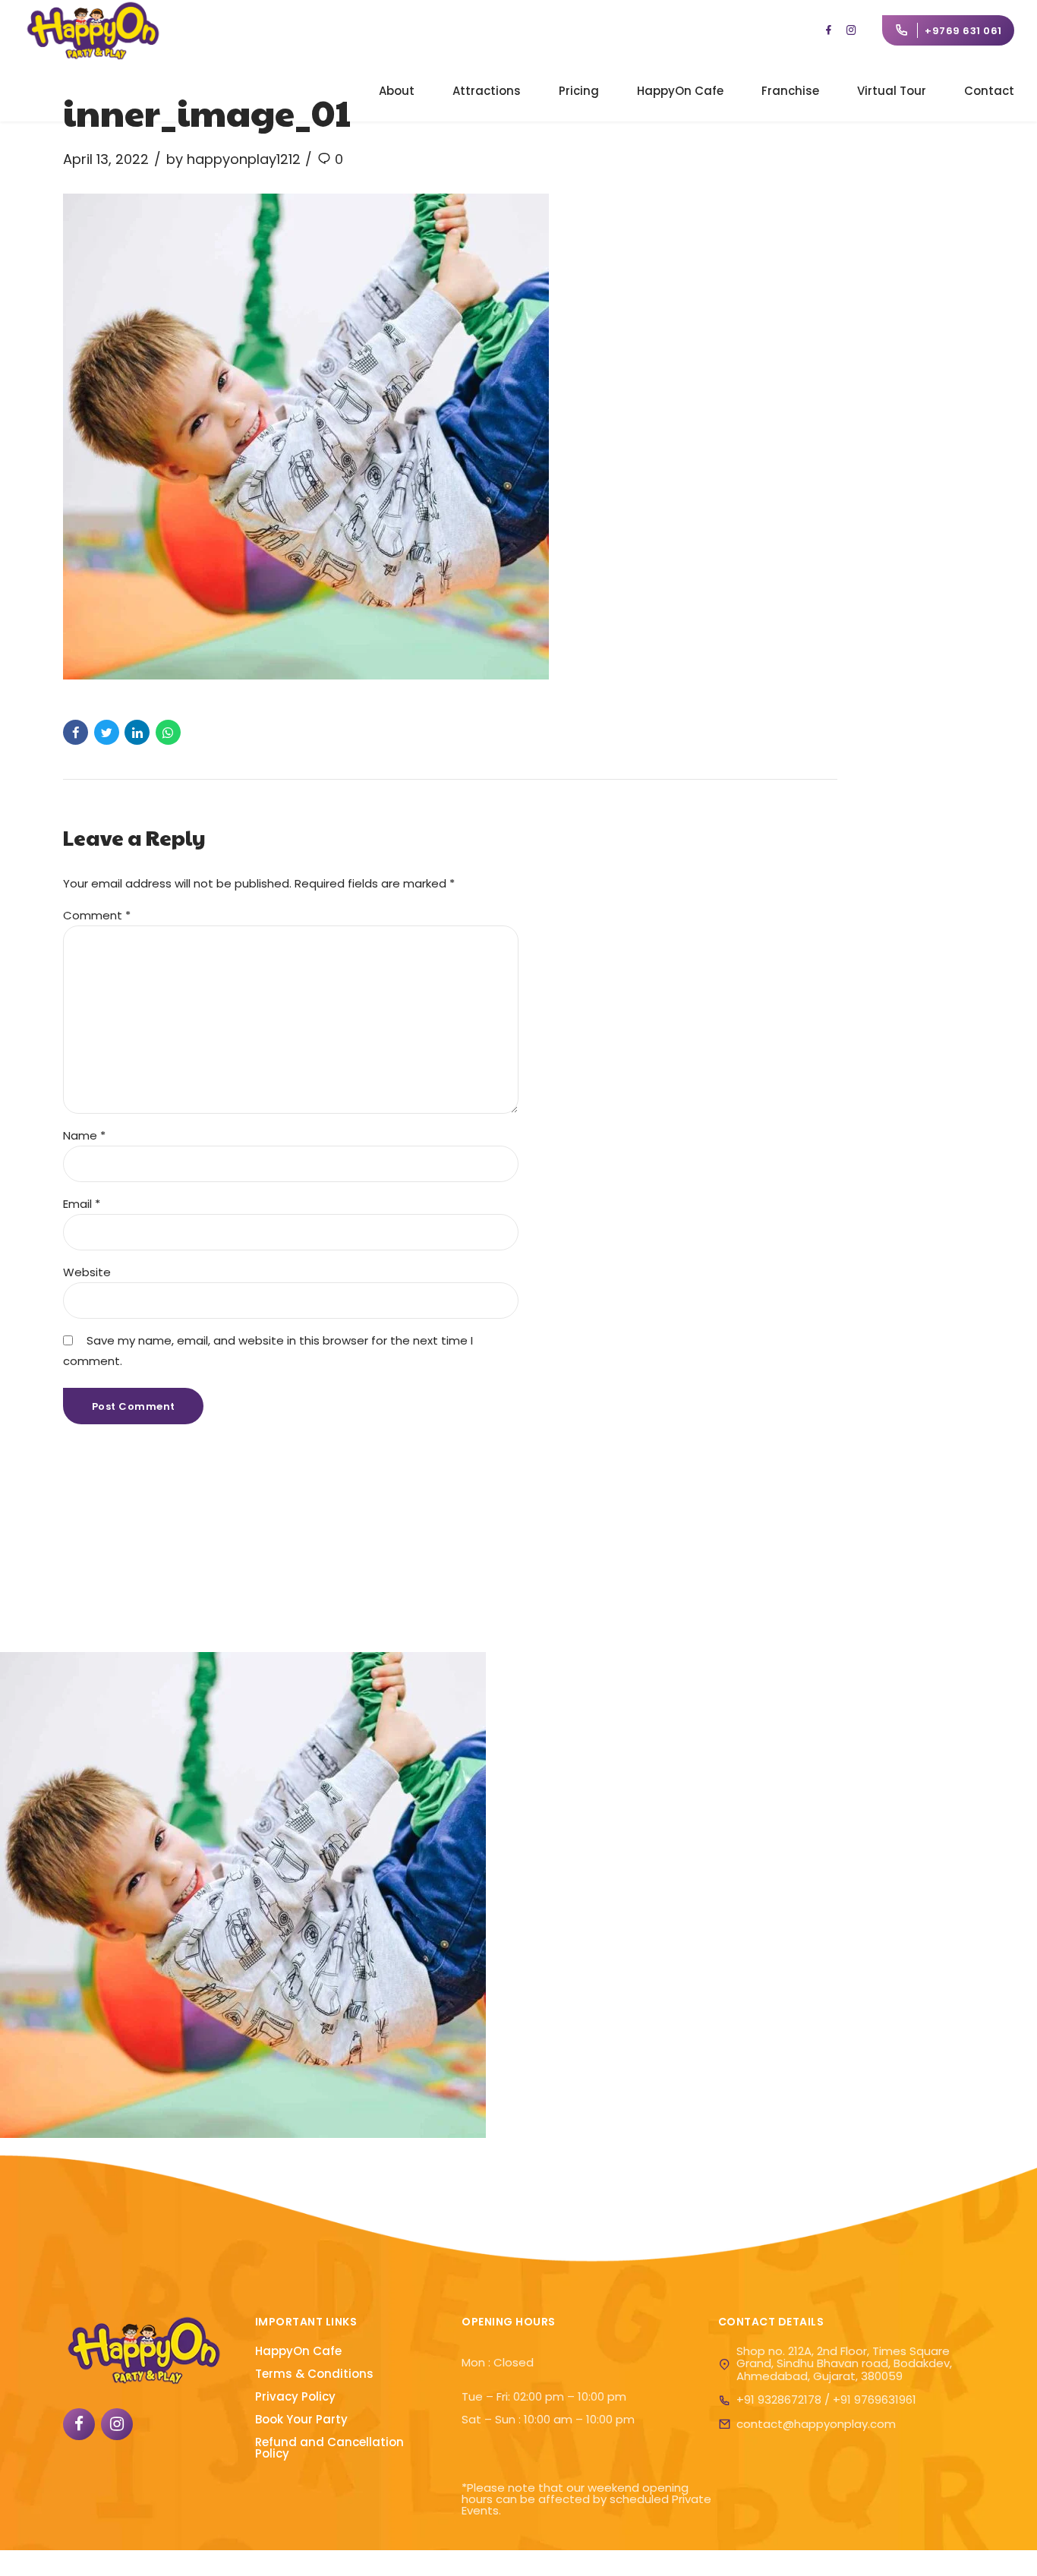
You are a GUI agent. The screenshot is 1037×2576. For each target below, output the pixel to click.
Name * (84, 1135)
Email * (82, 1204)
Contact (989, 91)
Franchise (790, 91)
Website (87, 1272)
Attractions (487, 91)
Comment (97, 915)
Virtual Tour (892, 91)
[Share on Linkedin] (137, 732)
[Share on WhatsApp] (168, 732)
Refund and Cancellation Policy (329, 2448)
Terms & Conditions (314, 2374)
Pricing (579, 91)
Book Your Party (301, 2419)
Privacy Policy (295, 2396)
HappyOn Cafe (680, 91)
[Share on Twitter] (107, 732)
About (397, 91)
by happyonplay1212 (233, 159)
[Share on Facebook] (76, 732)
